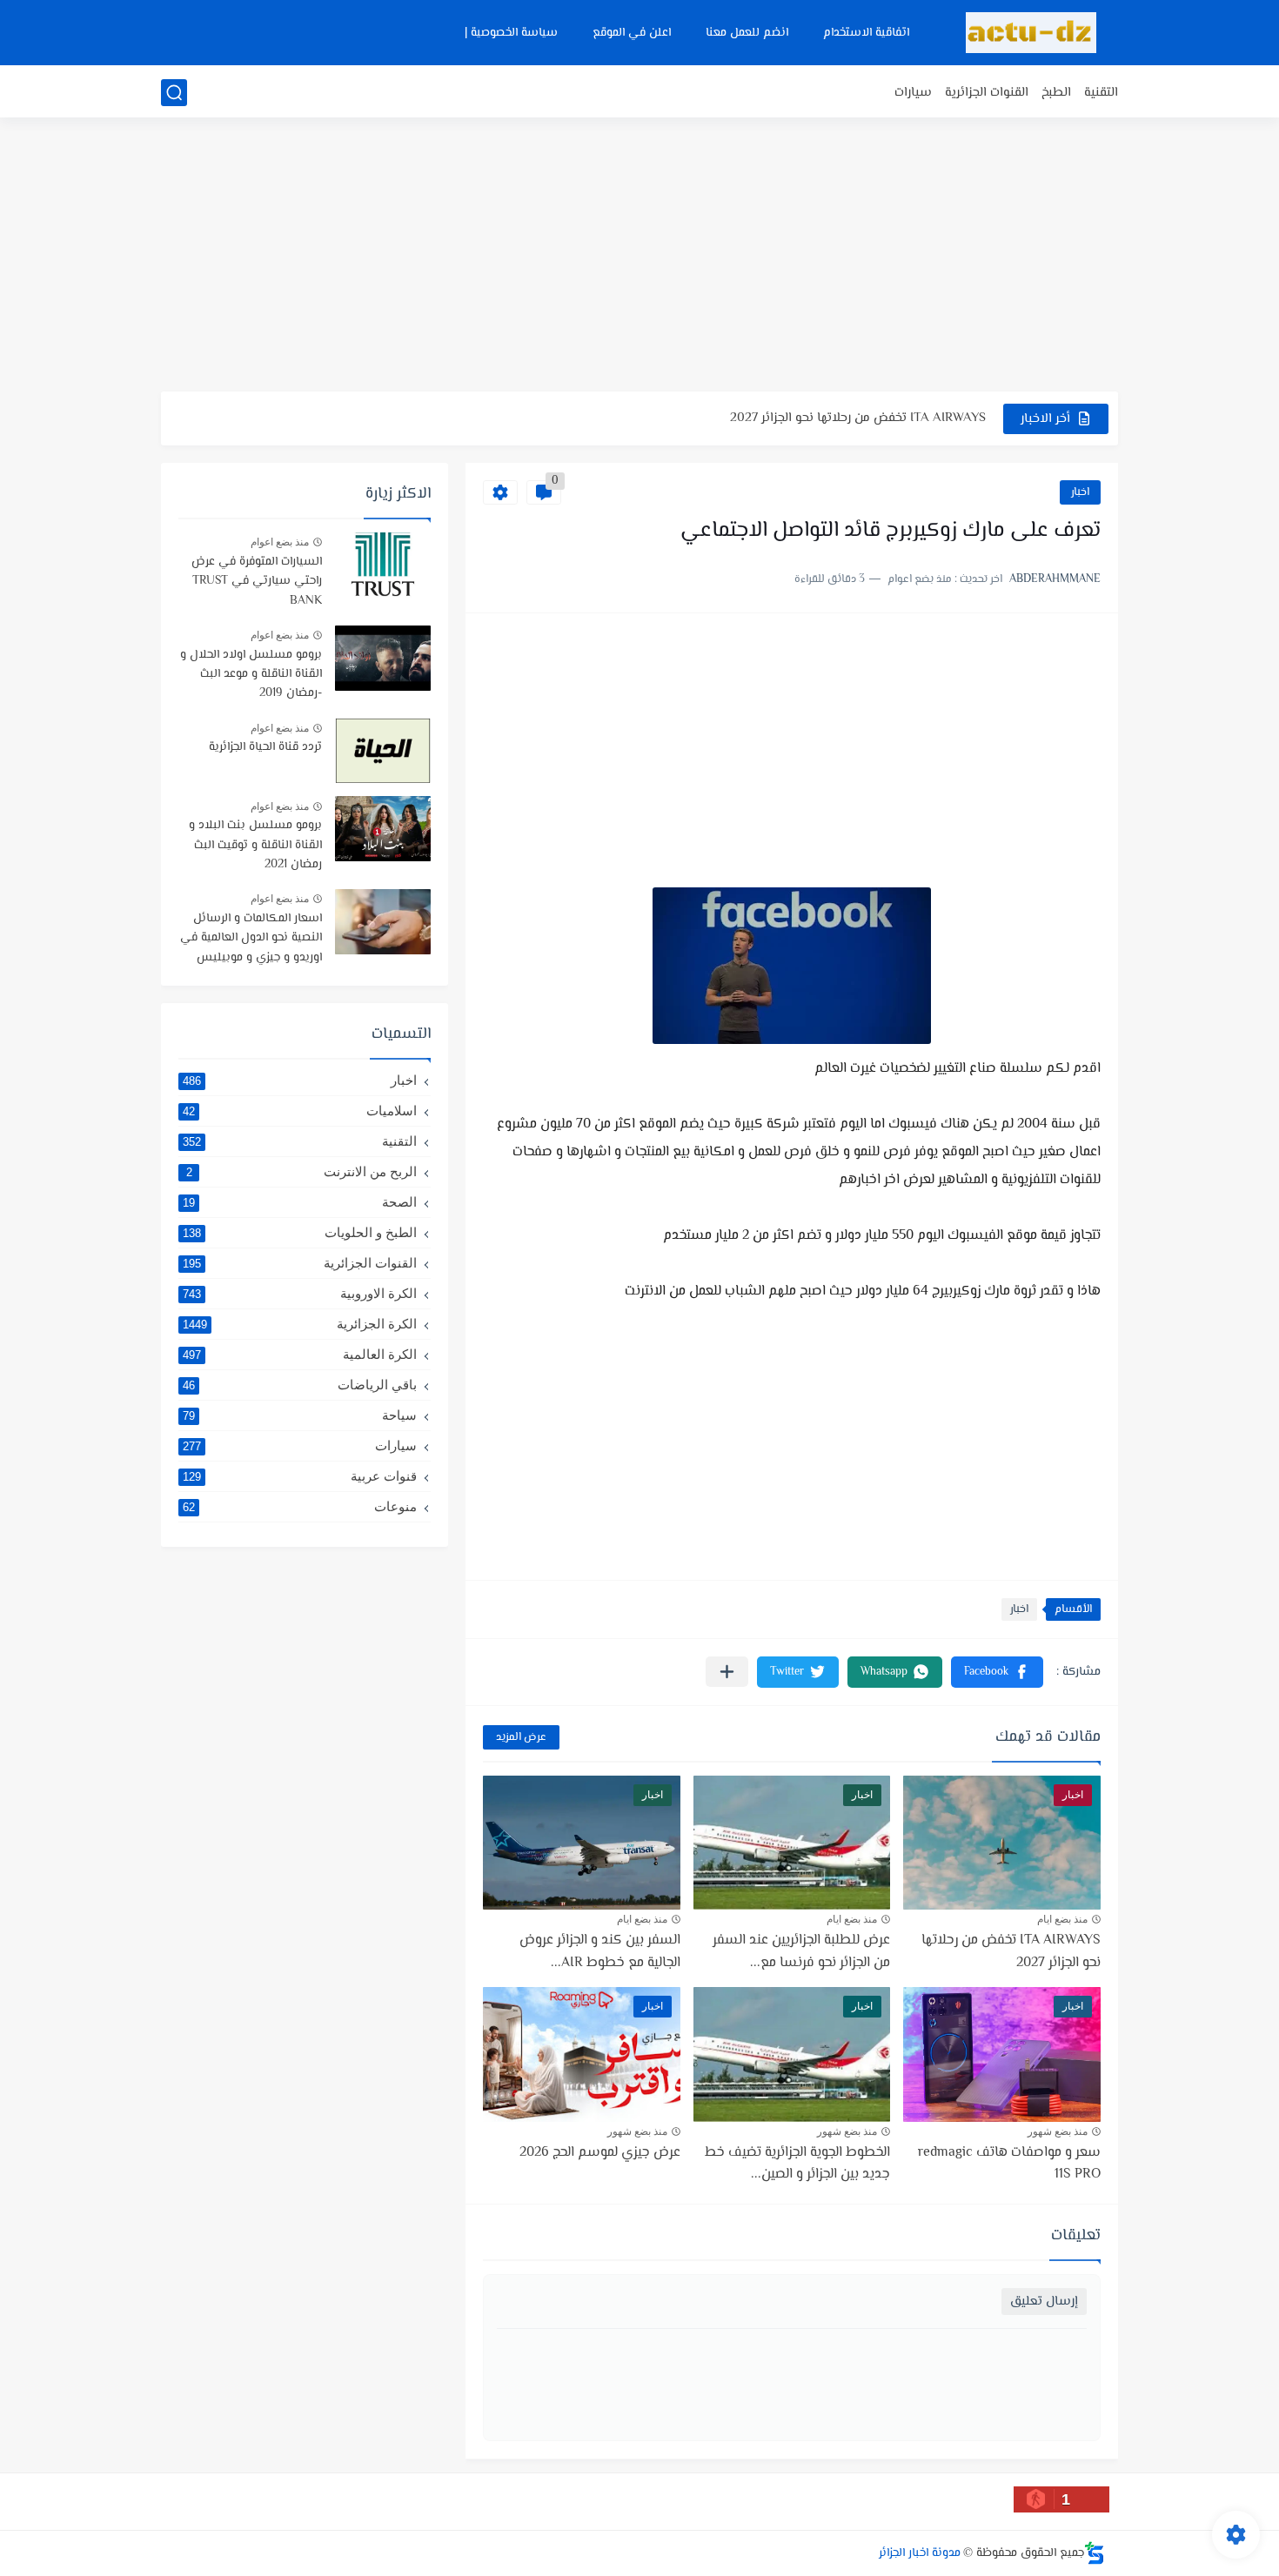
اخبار (1080, 492)
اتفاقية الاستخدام (866, 33)
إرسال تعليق (1044, 2302)
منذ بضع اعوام (280, 542)
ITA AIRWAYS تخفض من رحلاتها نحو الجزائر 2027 (858, 418)
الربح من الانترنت (302, 1171)
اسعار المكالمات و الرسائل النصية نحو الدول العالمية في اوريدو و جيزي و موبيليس (251, 938)
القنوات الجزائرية (987, 93)
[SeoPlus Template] (1095, 2553)
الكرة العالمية (300, 1354)
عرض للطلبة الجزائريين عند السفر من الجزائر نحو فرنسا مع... (801, 1952)
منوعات (300, 1506)
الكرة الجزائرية (300, 1324)
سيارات (913, 93)
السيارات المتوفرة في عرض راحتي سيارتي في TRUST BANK (257, 582)
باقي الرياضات (300, 1385)
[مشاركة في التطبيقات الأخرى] (727, 1672)
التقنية (1101, 93)
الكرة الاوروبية (300, 1293)
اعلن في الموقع (632, 33)
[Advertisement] (639, 257)
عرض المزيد (521, 1737)
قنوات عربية (300, 1476)
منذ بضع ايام (1062, 1919)
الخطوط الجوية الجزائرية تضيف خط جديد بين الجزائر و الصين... (797, 2164)
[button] (997, 1672)
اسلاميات (300, 1111)
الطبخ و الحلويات (300, 1232)
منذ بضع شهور (1058, 2131)
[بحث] (174, 93)
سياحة (300, 1415)
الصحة (300, 1202)
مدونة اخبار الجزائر (920, 2553)
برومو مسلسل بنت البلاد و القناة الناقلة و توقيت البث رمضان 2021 (255, 845)
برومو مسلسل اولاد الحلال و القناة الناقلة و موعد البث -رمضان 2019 (251, 675)
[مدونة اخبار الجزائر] (1031, 33)
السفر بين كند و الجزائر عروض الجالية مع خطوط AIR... (600, 1952)
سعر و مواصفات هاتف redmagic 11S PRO (1009, 2164)
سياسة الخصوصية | (511, 33)
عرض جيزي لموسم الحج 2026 (600, 2153)
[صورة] (383, 565)
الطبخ (1056, 93)
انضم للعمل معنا (747, 33)
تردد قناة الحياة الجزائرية (265, 747)
